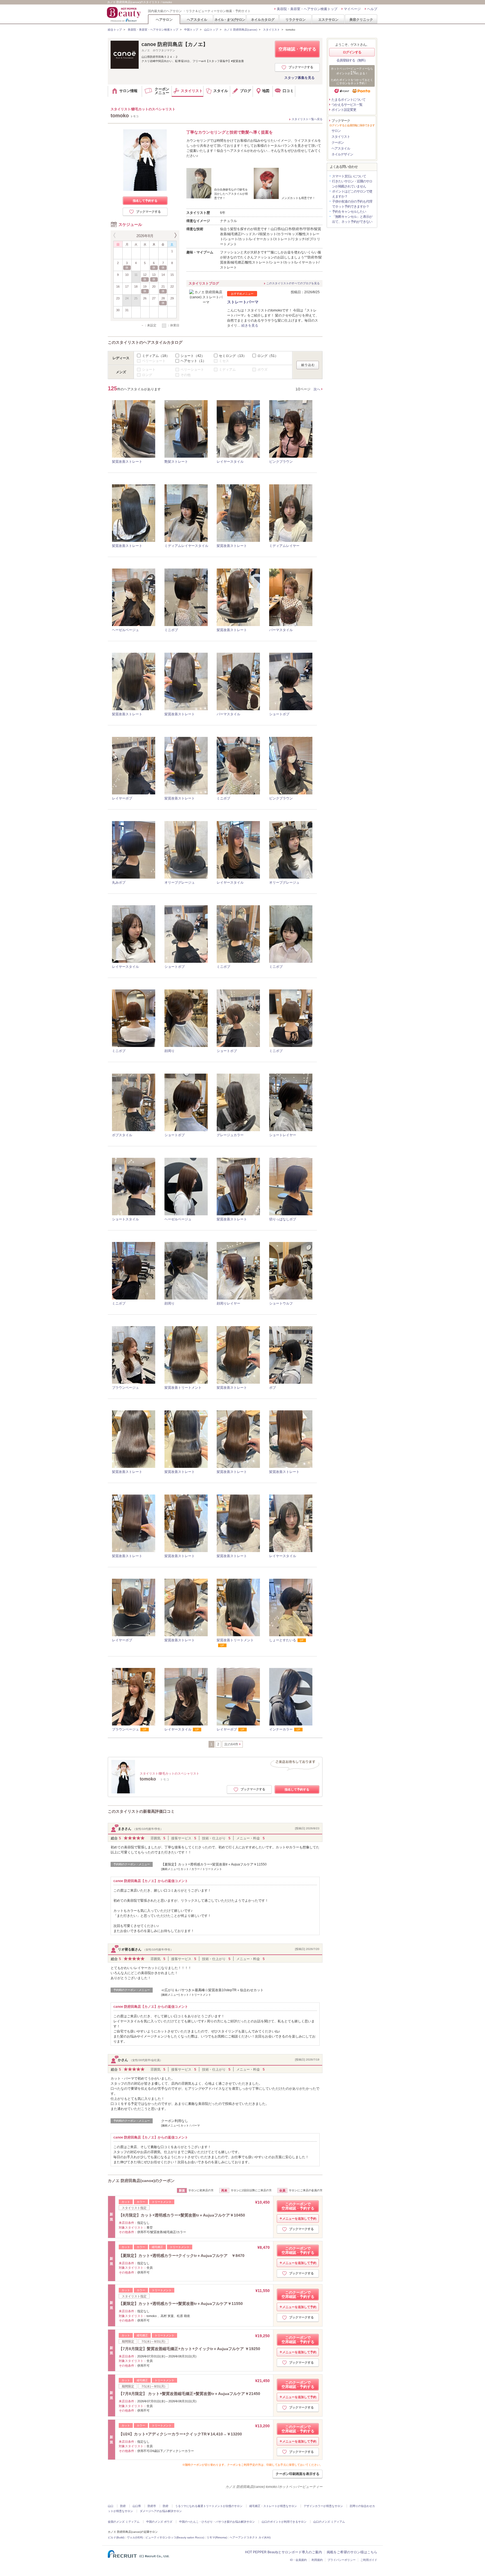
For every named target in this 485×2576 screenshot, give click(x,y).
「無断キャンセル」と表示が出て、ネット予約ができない (352, 219)
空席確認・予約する (297, 49)
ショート (193, 356)
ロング (268, 356)
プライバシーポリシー (342, 2560)
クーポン (338, 143)
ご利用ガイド (369, 2560)
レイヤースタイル (230, 462)
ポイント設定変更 (344, 110)
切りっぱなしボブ (283, 1219)
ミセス (224, 361)
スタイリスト (271, 30)
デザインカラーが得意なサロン (323, 2506)
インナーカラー (281, 1729)
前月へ (115, 235)
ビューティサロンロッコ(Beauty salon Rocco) (175, 2537)
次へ (317, 389)
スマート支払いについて (349, 176)
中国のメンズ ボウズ (159, 2522)
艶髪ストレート (176, 462)
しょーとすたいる (283, 1640)
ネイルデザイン (342, 154)
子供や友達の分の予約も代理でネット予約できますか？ (352, 204)
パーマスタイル (281, 630)
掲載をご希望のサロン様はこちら (352, 2552)
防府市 (152, 2506)
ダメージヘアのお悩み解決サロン (161, 2511)
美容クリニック (361, 20)
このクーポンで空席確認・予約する (298, 2206)
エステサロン (328, 20)
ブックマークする (301, 67)
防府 (123, 2506)
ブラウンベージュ (125, 1388)
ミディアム (156, 356)
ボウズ (262, 370)
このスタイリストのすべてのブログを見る (293, 283)
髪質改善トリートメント (183, 1388)
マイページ (352, 9)
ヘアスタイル (197, 20)
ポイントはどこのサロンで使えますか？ (352, 194)
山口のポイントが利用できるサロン (284, 2522)
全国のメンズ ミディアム (124, 2522)
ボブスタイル (122, 1135)
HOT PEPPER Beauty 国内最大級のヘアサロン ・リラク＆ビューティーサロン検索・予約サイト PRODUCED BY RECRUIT (124, 14)
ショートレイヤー (283, 1135)
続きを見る (250, 326)
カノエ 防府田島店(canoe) (241, 30)
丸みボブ (119, 883)
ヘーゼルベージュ (125, 630)
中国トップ (191, 30)
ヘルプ (372, 9)
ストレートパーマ (243, 302)
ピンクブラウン (281, 462)
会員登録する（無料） (352, 60)
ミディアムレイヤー (284, 546)
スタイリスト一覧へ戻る (307, 119)
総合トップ (115, 30)
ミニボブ (171, 630)
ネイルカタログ (263, 20)
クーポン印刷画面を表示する (298, 2474)
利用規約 (317, 2560)
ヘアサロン (164, 20)
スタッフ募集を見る (299, 78)
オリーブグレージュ (180, 883)
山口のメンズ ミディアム (329, 2522)
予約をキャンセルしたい (349, 212)
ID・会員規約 (298, 2560)
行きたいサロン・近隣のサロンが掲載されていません (352, 184)
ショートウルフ (281, 1303)
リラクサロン (296, 20)
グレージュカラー (230, 1135)
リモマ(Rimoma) (217, 2537)
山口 (111, 2506)
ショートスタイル (125, 1219)
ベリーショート (154, 361)
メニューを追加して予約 (299, 2219)
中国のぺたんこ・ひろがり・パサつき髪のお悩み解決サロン (217, 2522)
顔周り (170, 1051)
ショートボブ (279, 714)
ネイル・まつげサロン (230, 20)
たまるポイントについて (348, 100)
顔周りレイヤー (228, 1303)
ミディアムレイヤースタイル (186, 546)
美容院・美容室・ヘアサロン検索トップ (307, 9)
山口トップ (211, 30)
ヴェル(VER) (135, 2537)
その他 (186, 375)
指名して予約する (145, 201)
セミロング (233, 356)
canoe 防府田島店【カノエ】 (175, 44)
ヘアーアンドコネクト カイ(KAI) (250, 2537)
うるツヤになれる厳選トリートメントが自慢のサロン (209, 2506)
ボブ (273, 1388)
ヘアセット (193, 361)
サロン (336, 131)
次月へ (175, 235)
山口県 (137, 2506)
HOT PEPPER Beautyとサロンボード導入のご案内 (283, 2552)
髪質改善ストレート (127, 462)
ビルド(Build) (116, 2537)
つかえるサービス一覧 (347, 105)
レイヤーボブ (122, 798)
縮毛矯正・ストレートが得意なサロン (273, 2506)
